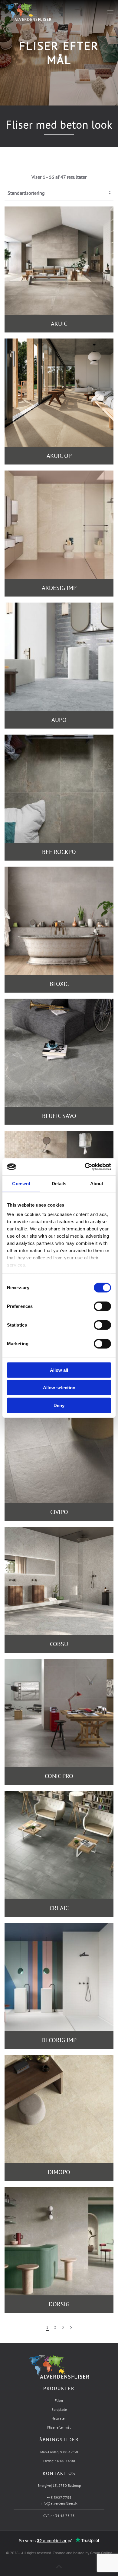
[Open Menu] (110, 12)
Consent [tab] (21, 1183)
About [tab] (97, 1183)
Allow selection (59, 1388)
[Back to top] (59, 2567)
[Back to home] (28, 12)
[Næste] (71, 2328)
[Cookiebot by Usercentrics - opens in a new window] (85, 1167)
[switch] (96, 1306)
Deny (59, 1405)
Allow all (59, 1370)
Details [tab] (59, 1183)
